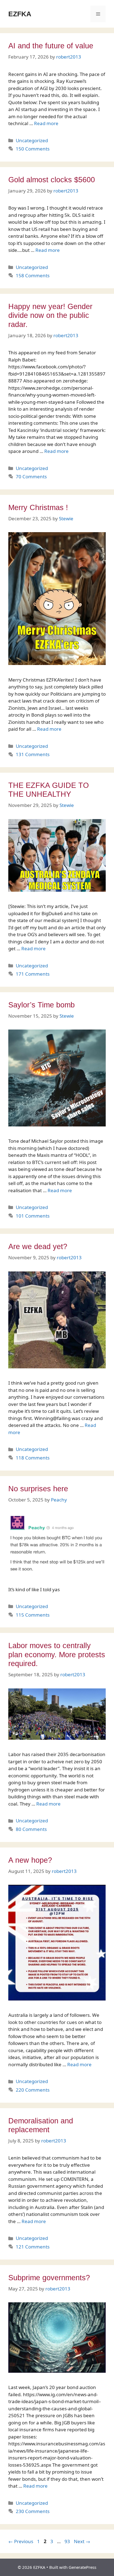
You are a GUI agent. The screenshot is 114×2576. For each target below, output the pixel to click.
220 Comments (33, 2090)
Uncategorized (32, 140)
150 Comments (33, 149)
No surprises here (38, 1489)
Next (82, 2541)
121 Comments (33, 2247)
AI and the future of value (51, 46)
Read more (46, 123)
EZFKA (20, 14)
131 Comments (33, 754)
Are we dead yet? (38, 1247)
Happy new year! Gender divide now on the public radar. (50, 316)
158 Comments (33, 275)
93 (68, 2541)
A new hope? (30, 1860)
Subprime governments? (49, 2278)
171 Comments (33, 974)
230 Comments (33, 2511)
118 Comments (33, 1458)
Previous (21, 2541)
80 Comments (31, 1829)
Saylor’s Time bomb (42, 1005)
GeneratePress (82, 2567)
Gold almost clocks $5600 (52, 180)
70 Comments (31, 477)
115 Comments (33, 1615)
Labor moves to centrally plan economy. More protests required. (57, 1655)
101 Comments (33, 1216)
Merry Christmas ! (38, 508)
